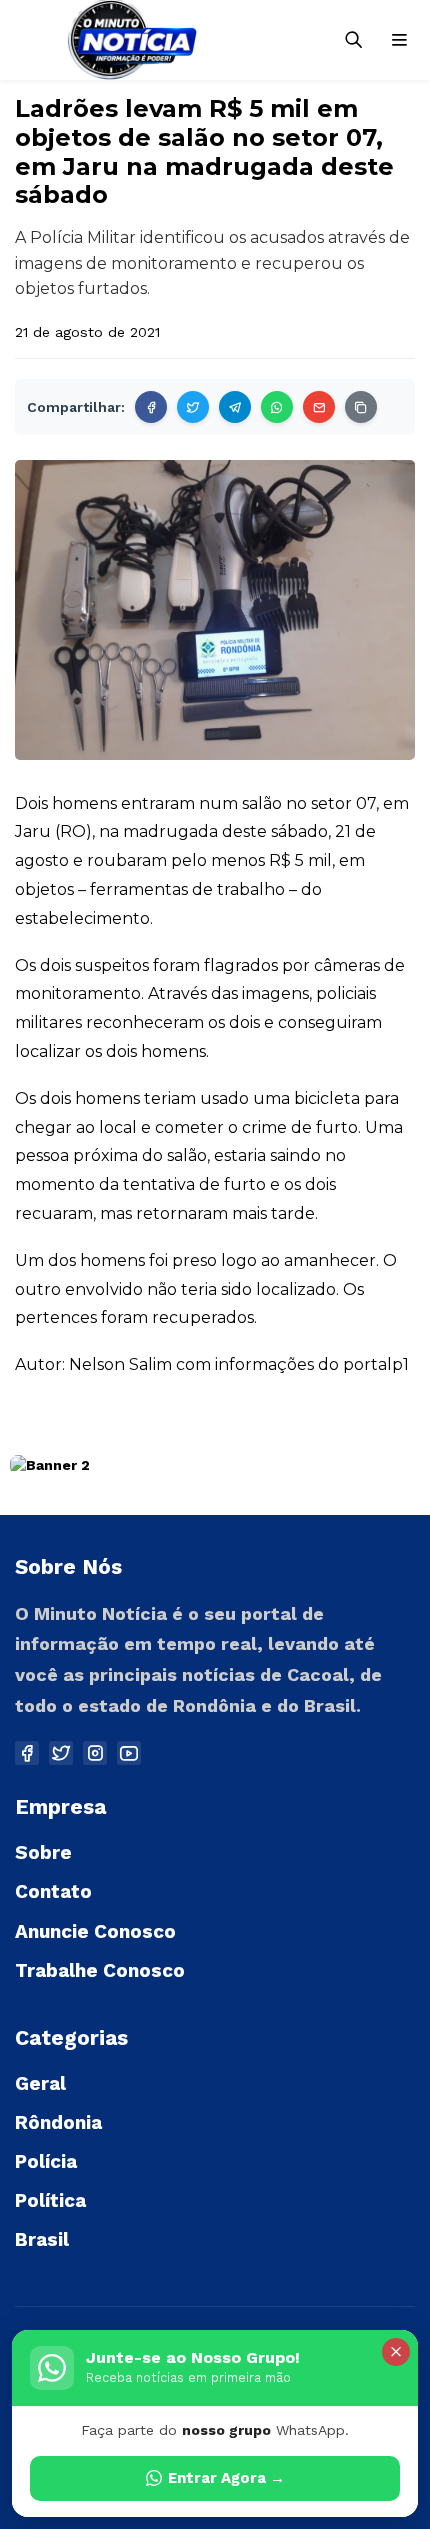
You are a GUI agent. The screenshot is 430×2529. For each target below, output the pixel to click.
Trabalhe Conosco (100, 1970)
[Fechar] (396, 2352)
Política (50, 2200)
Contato (53, 1891)
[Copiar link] (361, 407)
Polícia (46, 2161)
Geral (40, 2083)
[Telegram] (235, 407)
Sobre (43, 1852)
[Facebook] (151, 407)
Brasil (42, 2239)
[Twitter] (193, 407)
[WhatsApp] (277, 407)
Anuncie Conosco (95, 1931)
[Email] (319, 407)
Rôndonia (58, 2122)
